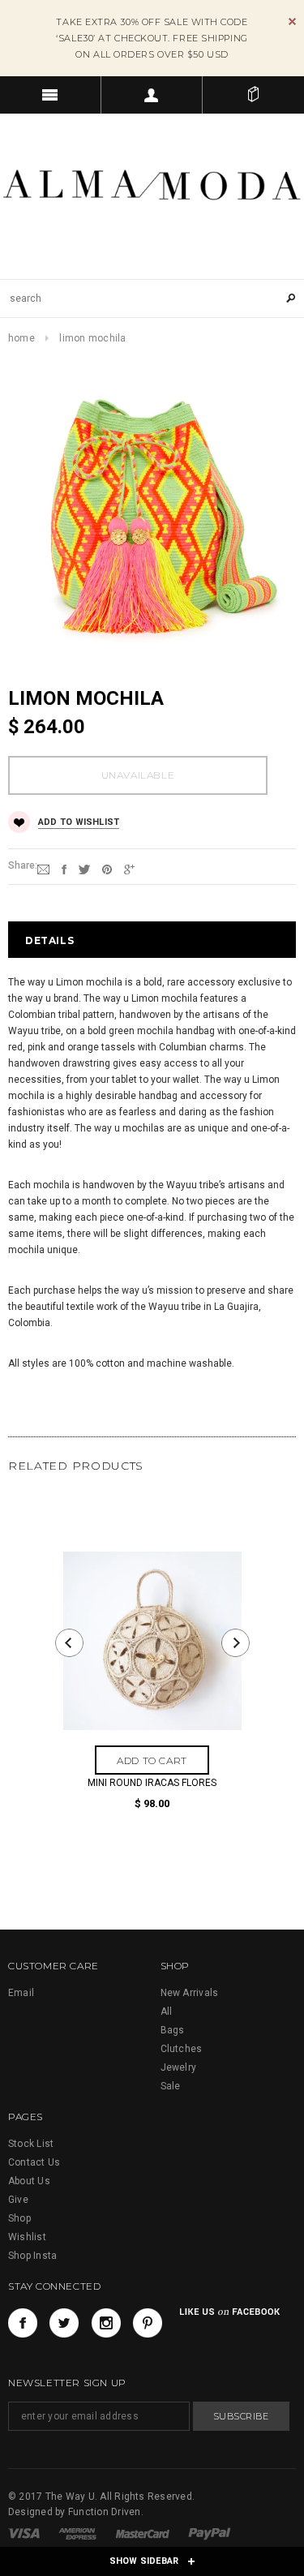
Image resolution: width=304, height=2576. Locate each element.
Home (21, 338)
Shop (19, 2218)
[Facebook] (23, 2323)
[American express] (79, 2533)
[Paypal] (210, 2533)
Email (21, 1993)
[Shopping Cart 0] (253, 95)
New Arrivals (190, 1993)
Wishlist (27, 2237)
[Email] (43, 869)
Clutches (182, 2049)
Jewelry (179, 2067)
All (167, 2011)
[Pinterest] (107, 869)
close (292, 21)
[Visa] (25, 2533)
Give (18, 2200)
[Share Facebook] (64, 869)
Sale (171, 2086)
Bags (173, 2030)
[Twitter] (84, 869)
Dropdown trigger (152, 95)
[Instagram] (106, 2323)
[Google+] (129, 869)
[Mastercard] (144, 2533)
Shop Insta (32, 2256)
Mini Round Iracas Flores (152, 1783)
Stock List (31, 2144)
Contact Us (34, 2162)
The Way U (70, 2497)
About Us (29, 2181)
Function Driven (105, 2512)
